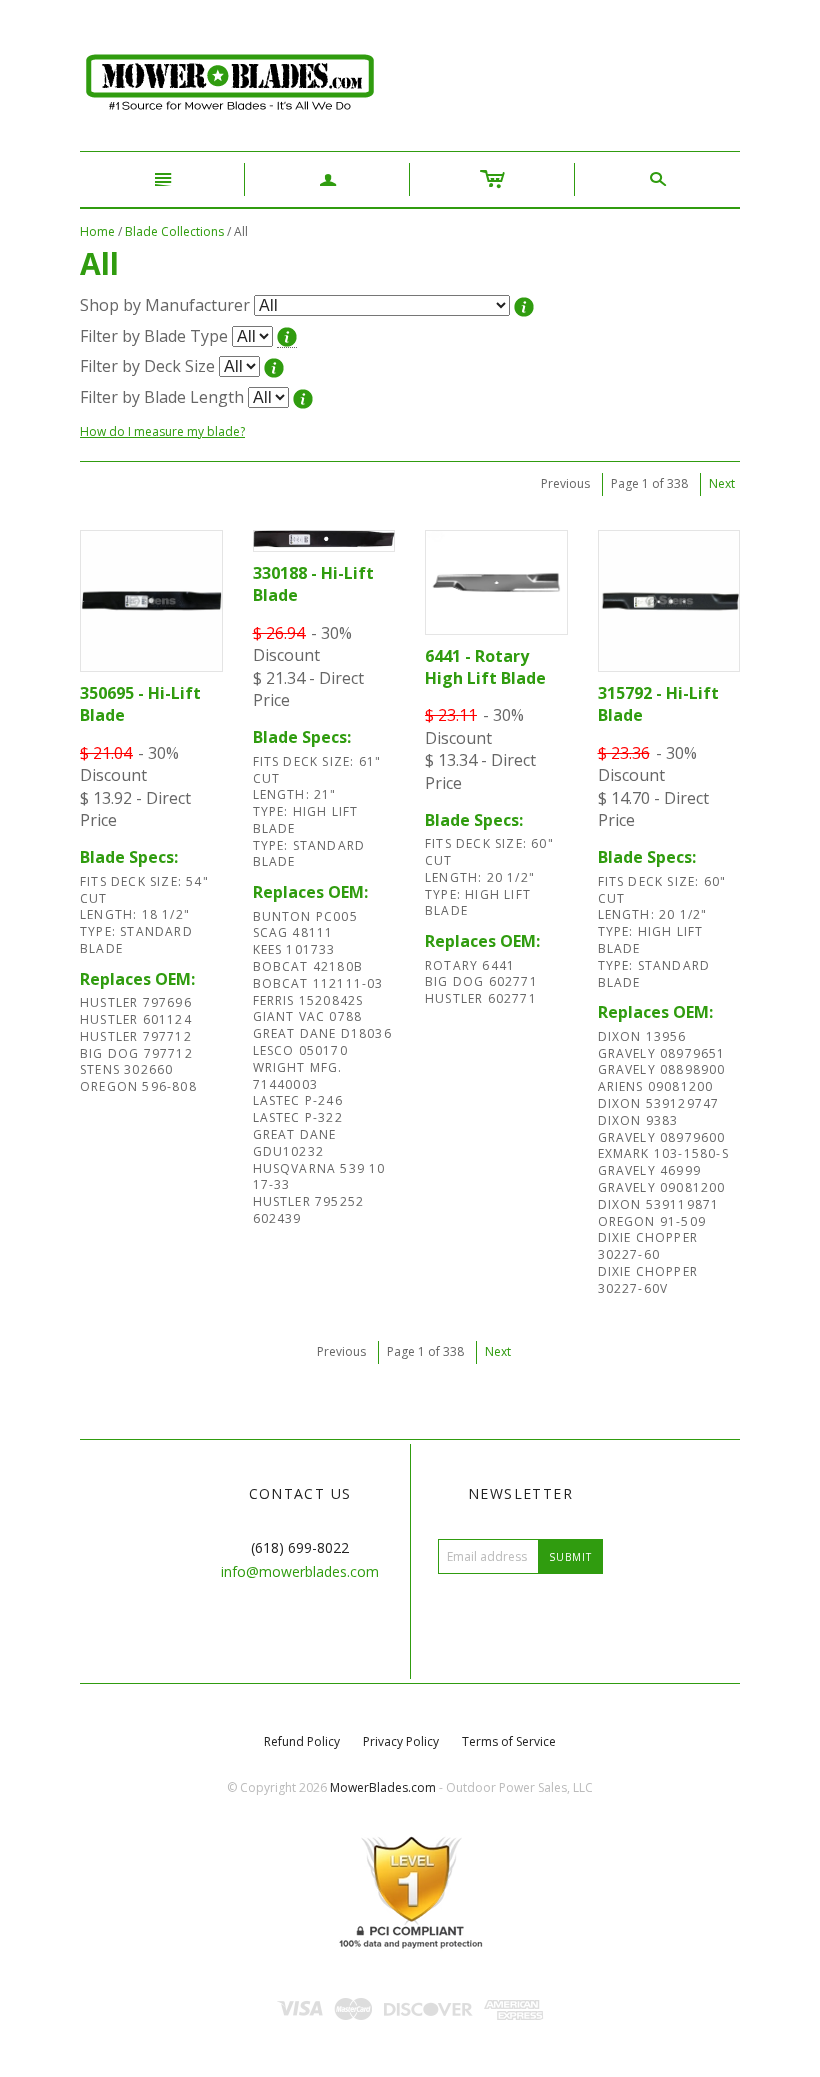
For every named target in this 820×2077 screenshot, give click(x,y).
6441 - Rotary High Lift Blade (485, 667)
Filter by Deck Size (147, 366)
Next (722, 483)
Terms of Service (509, 1741)
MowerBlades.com (383, 1787)
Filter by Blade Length (162, 397)
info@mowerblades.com (300, 1571)
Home (97, 231)
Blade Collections (174, 231)
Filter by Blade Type (154, 336)
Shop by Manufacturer (165, 305)
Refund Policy (302, 1741)
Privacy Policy (401, 1741)
